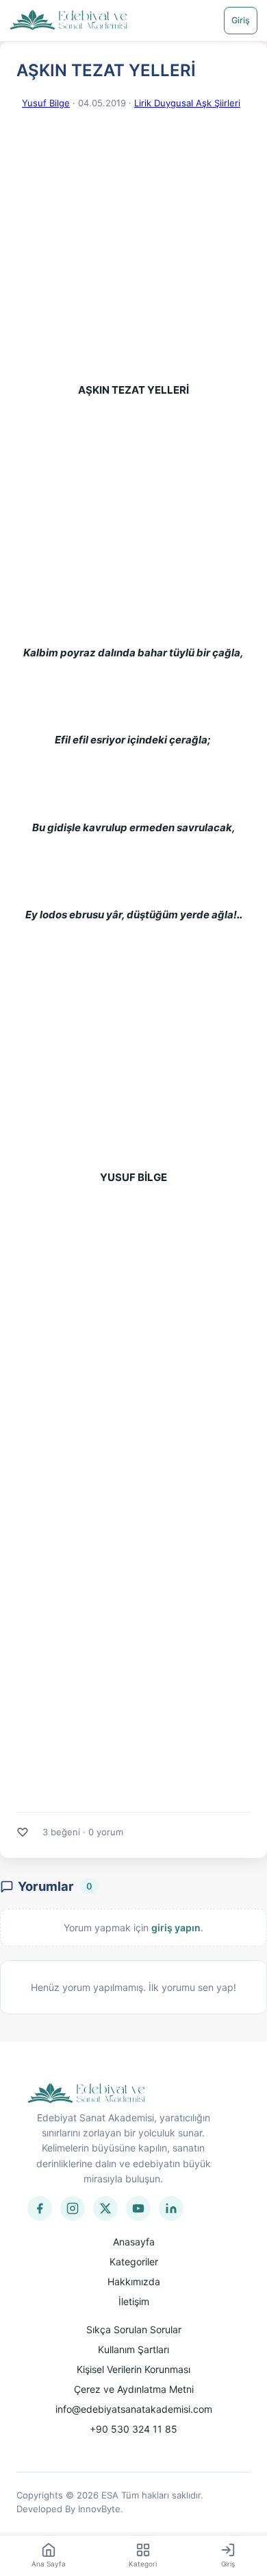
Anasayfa (134, 2242)
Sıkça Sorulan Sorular (134, 2329)
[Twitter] (105, 2208)
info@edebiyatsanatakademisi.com (134, 2409)
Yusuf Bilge (46, 103)
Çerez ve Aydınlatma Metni (134, 2389)
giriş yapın (176, 1928)
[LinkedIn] (171, 2208)
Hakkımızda (134, 2281)
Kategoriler (134, 2262)
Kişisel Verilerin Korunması (133, 2369)
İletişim (134, 2301)
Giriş (241, 20)
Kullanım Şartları (133, 2349)
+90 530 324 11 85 (133, 2429)
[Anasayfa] (69, 21)
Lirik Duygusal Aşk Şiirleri (187, 103)
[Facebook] (40, 2208)
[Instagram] (73, 2208)
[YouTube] (138, 2208)
